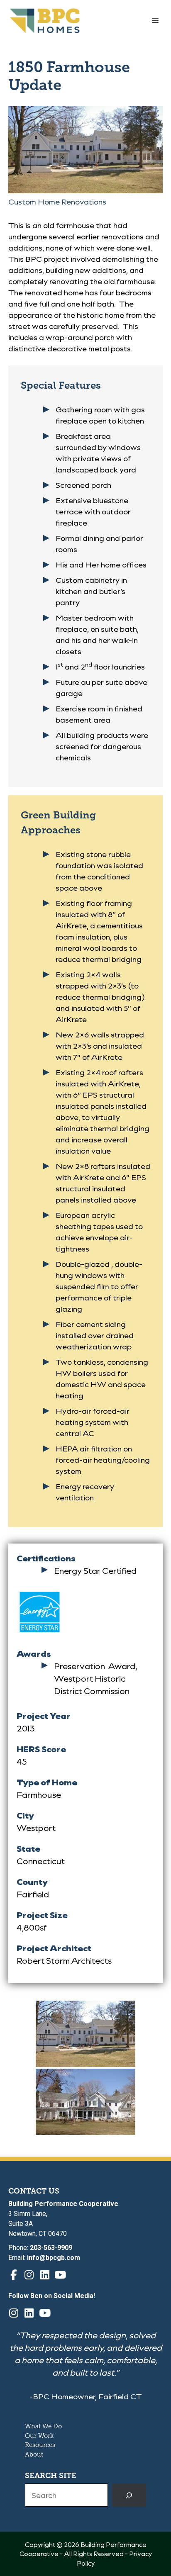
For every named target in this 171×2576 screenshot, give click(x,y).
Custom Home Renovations (57, 202)
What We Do (43, 2426)
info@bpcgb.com (54, 2258)
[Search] (129, 2495)
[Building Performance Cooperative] (45, 21)
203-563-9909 (51, 2248)
